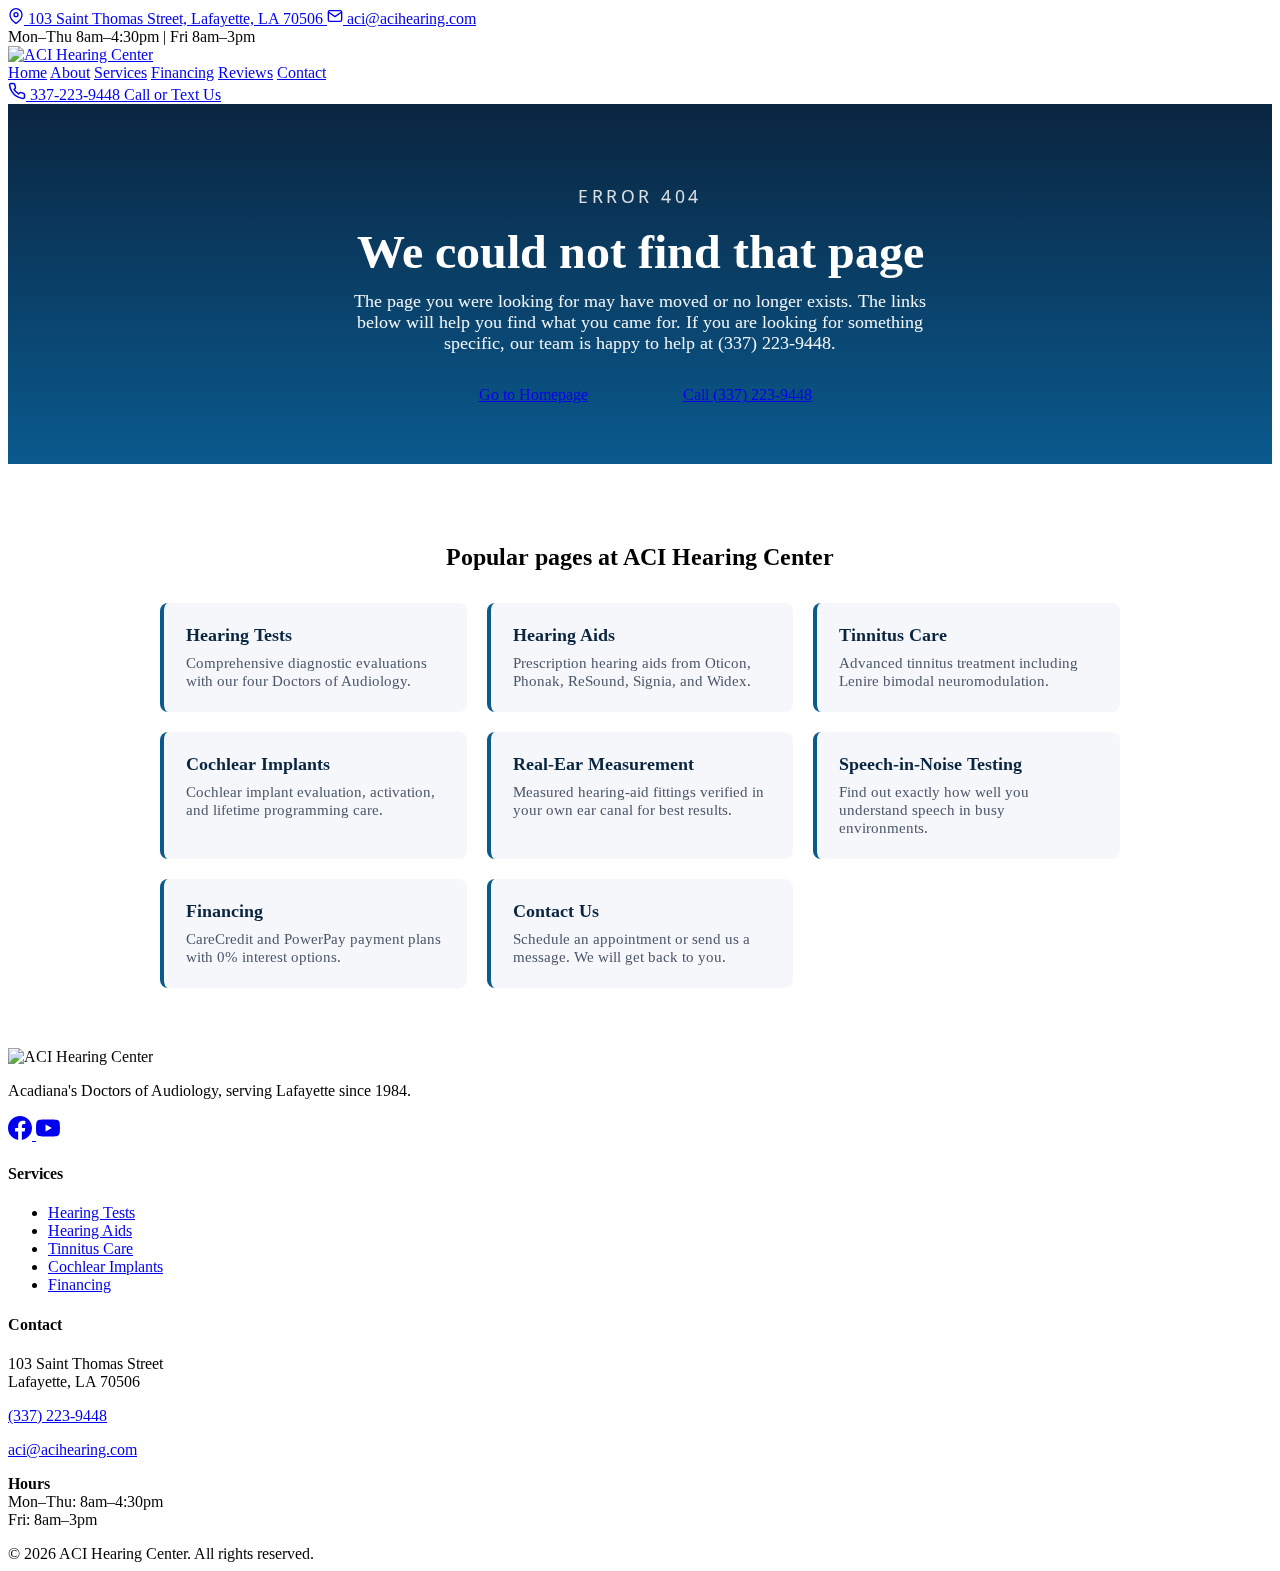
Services (120, 72)
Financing (182, 72)
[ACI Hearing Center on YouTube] (48, 1134)
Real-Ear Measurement (603, 764)
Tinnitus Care (893, 635)
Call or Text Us (172, 94)
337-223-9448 (75, 94)
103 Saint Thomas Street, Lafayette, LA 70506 (175, 18)
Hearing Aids (564, 635)
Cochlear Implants (258, 764)
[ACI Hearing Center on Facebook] (22, 1134)
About (70, 72)
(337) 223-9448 (57, 1415)
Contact (301, 72)
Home (27, 72)
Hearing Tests (239, 635)
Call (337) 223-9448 (747, 394)
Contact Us (556, 911)
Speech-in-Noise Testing (930, 764)
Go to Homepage (533, 394)
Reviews (245, 72)
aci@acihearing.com (409, 18)
